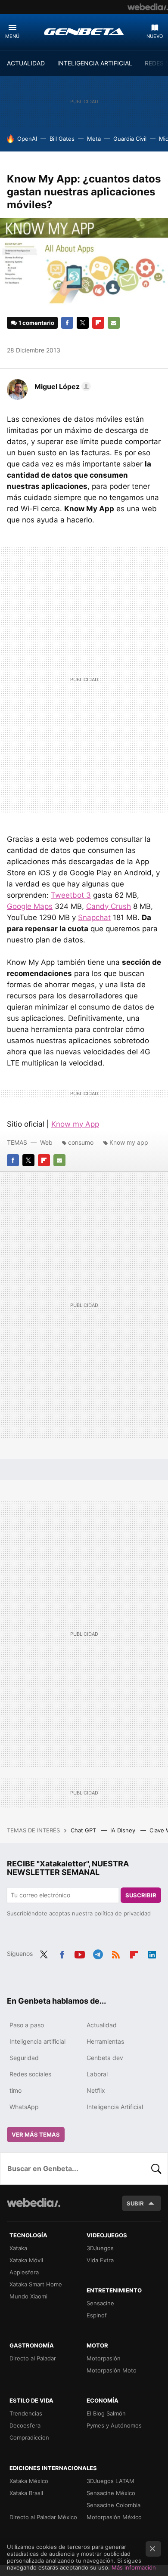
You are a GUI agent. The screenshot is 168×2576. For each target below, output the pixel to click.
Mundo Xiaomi (28, 2296)
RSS (116, 1953)
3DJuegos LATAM (110, 2481)
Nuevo (155, 36)
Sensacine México (111, 2493)
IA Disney (124, 1830)
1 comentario (36, 323)
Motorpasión (104, 2358)
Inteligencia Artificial (115, 2107)
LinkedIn (152, 1953)
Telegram (98, 1953)
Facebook (67, 323)
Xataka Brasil (26, 2493)
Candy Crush (109, 906)
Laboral (97, 2074)
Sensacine (100, 2303)
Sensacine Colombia (114, 2505)
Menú (12, 36)
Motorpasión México (114, 2517)
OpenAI (27, 139)
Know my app (129, 1142)
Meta (94, 139)
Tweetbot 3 (71, 895)
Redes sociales (30, 2074)
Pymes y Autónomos (114, 2425)
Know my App (75, 1124)
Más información (134, 2567)
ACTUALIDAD (26, 63)
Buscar (156, 2168)
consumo (81, 1142)
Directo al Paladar (33, 2358)
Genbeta (84, 31)
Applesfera (24, 2272)
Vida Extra (100, 2260)
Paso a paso (27, 2025)
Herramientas (105, 2041)
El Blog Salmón (106, 2413)
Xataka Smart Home (36, 2284)
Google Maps (30, 906)
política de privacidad (123, 1913)
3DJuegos (100, 2248)
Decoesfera (25, 2425)
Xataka (18, 2248)
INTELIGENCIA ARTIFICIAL (95, 63)
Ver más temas (36, 2134)
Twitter (83, 323)
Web (46, 1142)
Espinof (97, 2315)
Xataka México (29, 2481)
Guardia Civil (130, 139)
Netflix (96, 2090)
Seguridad (24, 2058)
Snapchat (94, 917)
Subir (135, 2203)
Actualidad (102, 2025)
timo (16, 2090)
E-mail (114, 323)
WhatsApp (24, 2107)
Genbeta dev (105, 2058)
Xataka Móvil (26, 2260)
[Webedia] (148, 7)
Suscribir (141, 1895)
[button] (61, 386)
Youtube (80, 1953)
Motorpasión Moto (112, 2370)
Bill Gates (62, 139)
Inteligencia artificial (37, 2041)
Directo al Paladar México (43, 2517)
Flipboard (98, 323)
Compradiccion (29, 2437)
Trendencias (26, 2413)
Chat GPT (84, 1830)
